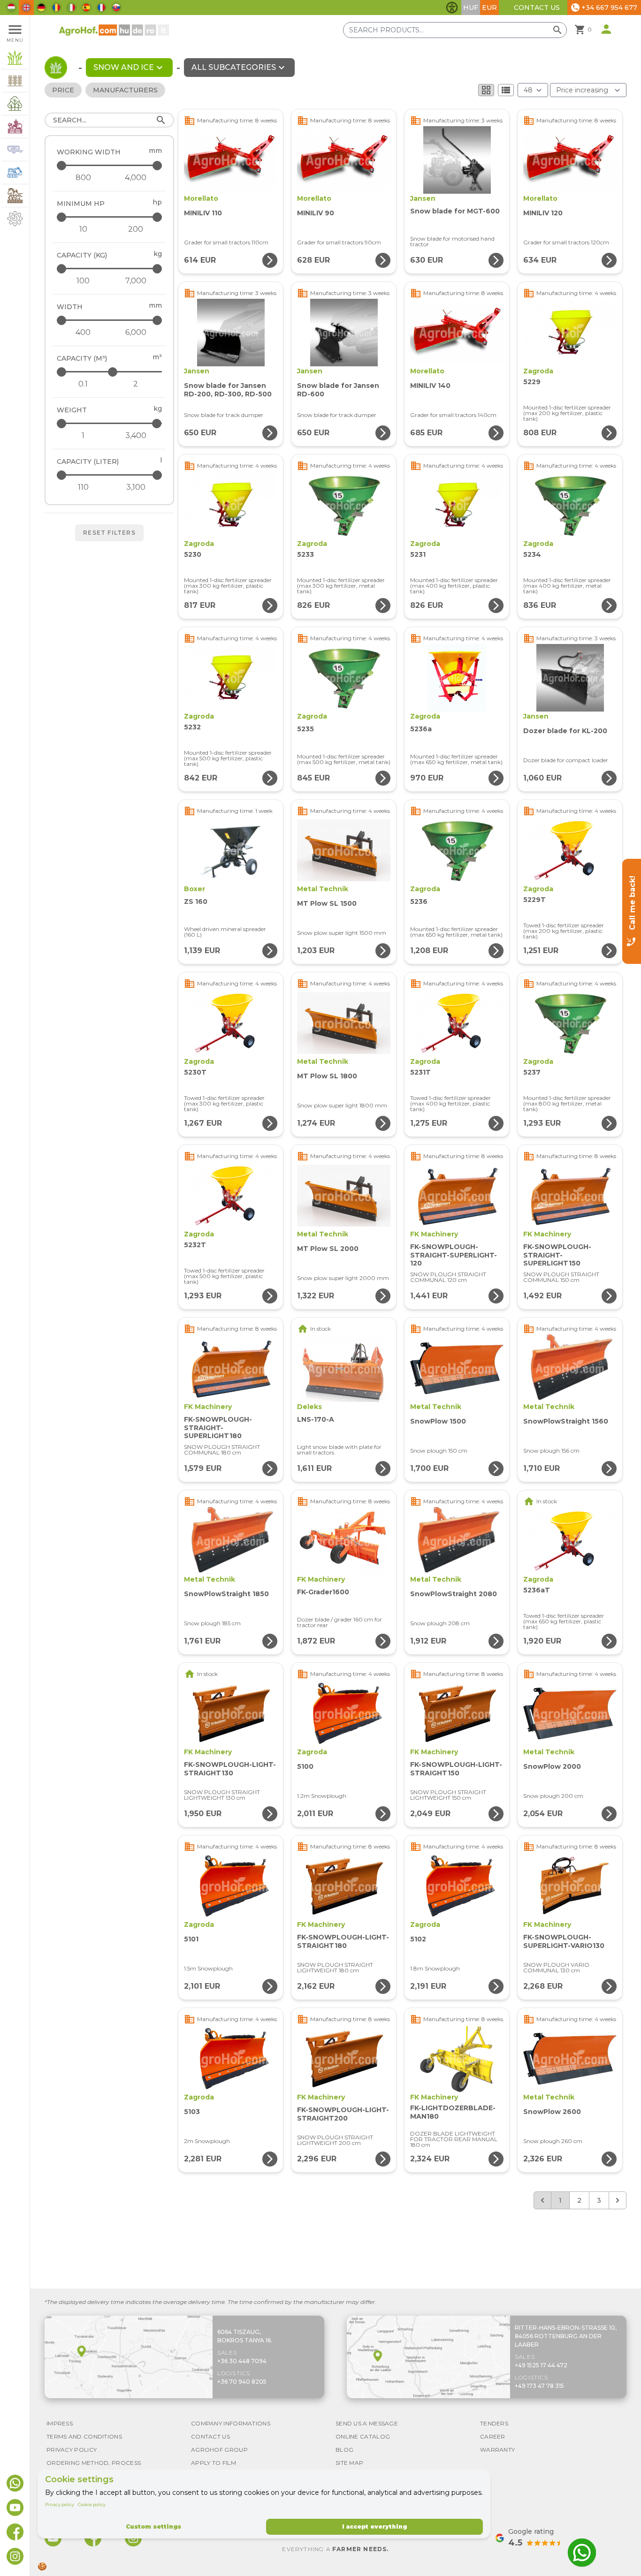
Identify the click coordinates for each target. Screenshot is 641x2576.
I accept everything (374, 2527)
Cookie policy (92, 2504)
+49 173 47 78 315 (539, 2386)
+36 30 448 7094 (242, 2361)
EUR (489, 8)
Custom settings (153, 2527)
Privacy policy (60, 2504)
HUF (471, 8)
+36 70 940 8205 (242, 2382)
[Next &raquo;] (618, 2200)
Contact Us (537, 8)
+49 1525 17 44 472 (541, 2365)
